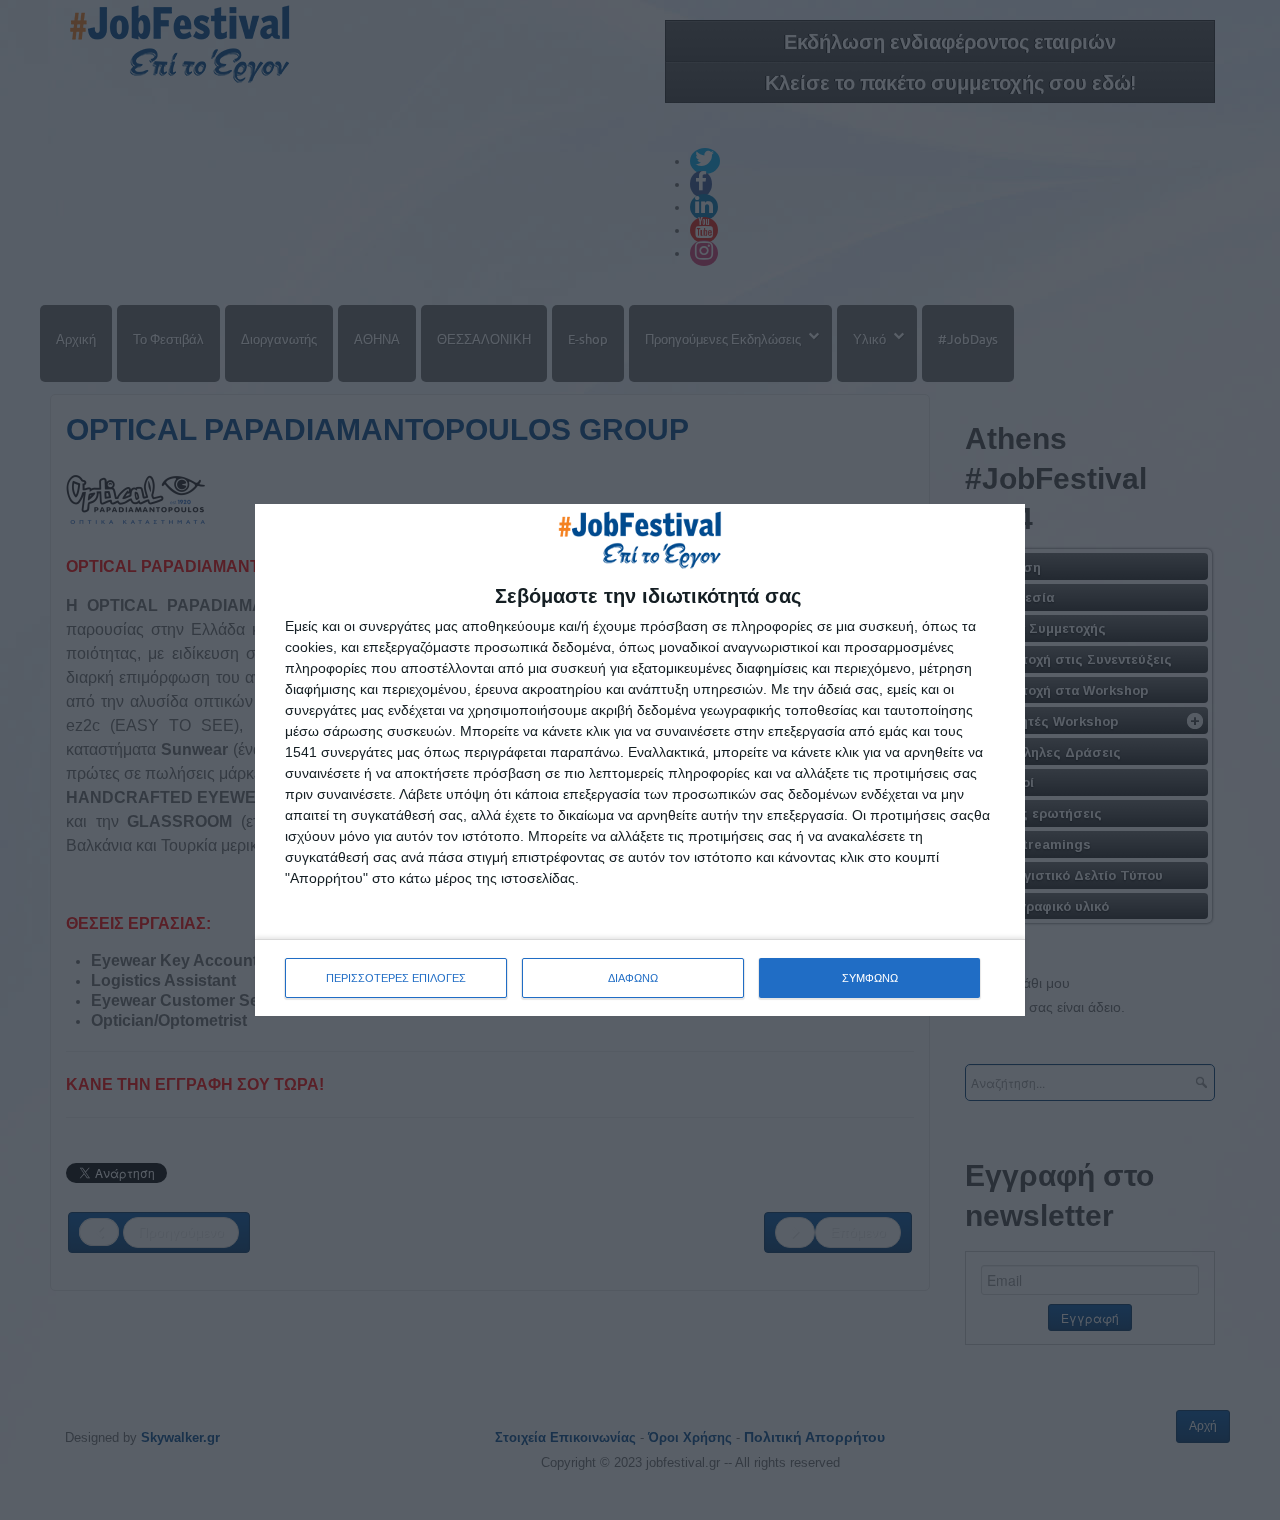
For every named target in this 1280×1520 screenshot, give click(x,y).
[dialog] (640, 760)
